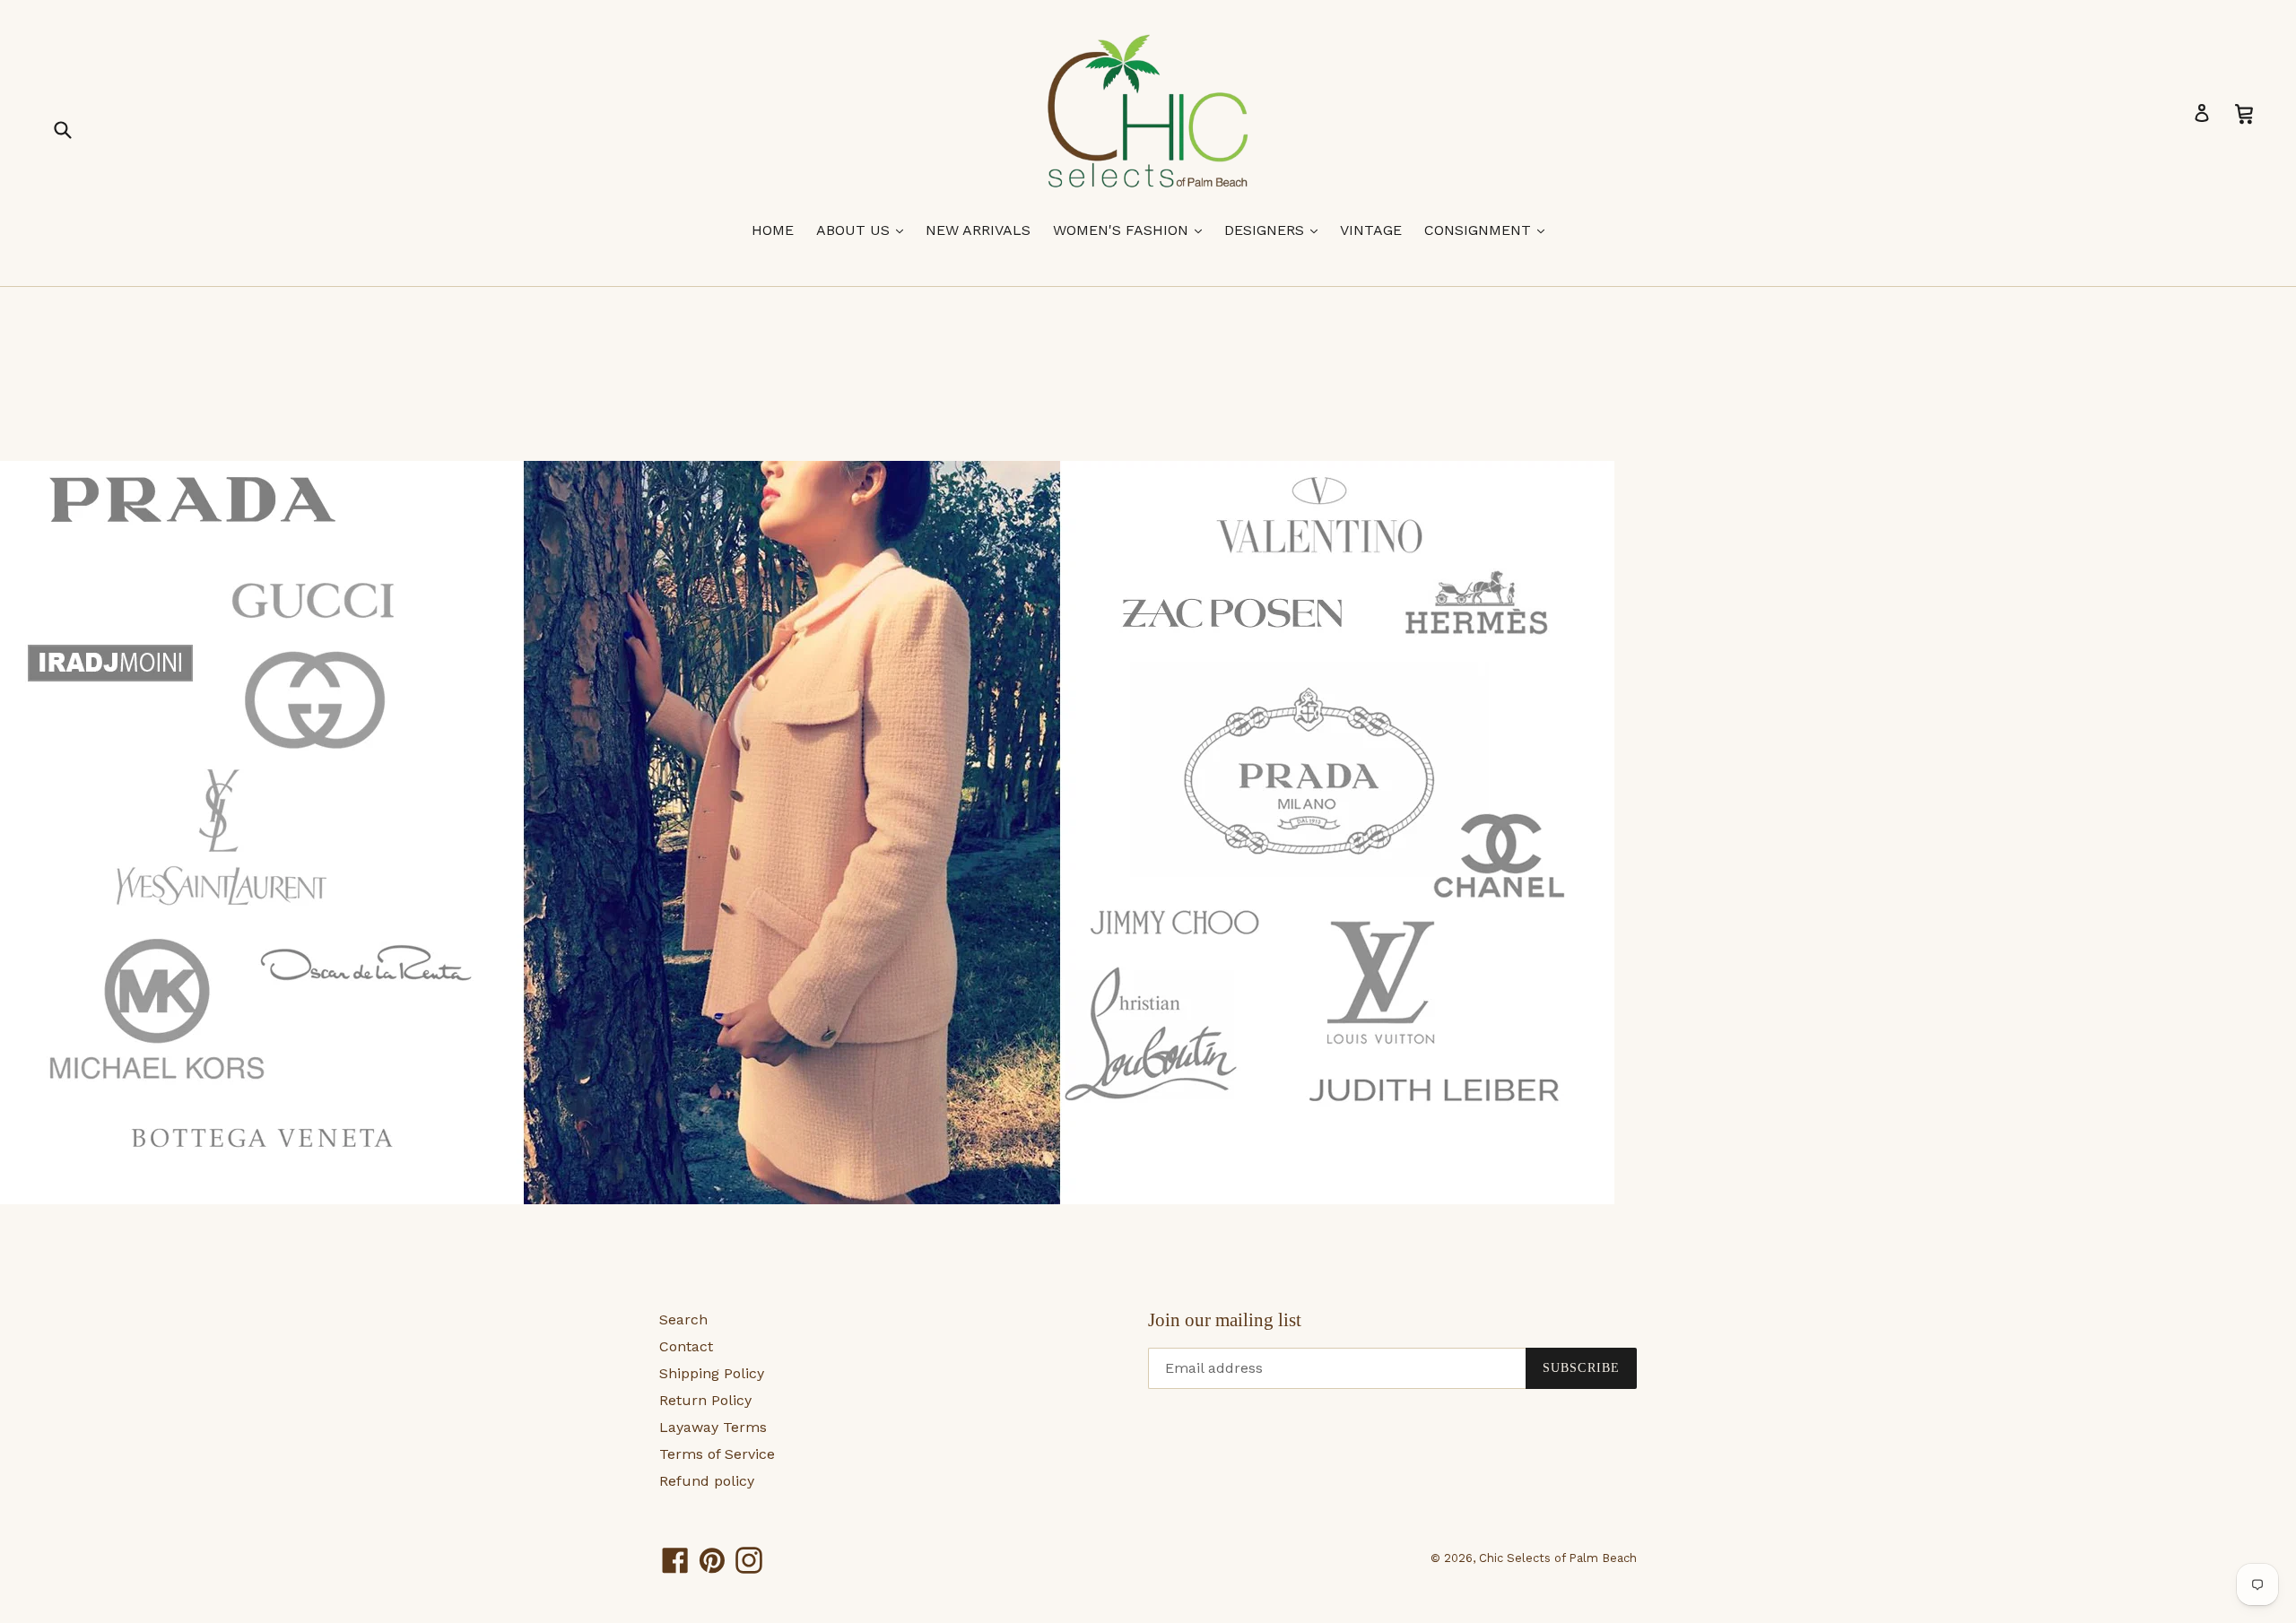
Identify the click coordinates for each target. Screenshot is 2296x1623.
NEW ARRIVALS (978, 230)
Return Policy (705, 1400)
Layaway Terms (713, 1427)
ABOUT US (864, 230)
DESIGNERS (1275, 230)
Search (683, 1319)
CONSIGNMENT (1489, 230)
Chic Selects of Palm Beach (1558, 1558)
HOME (773, 230)
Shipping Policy (712, 1373)
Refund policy (707, 1481)
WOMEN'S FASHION (1132, 230)
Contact (686, 1346)
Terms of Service (717, 1454)
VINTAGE (1371, 230)
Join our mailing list (1225, 1320)
